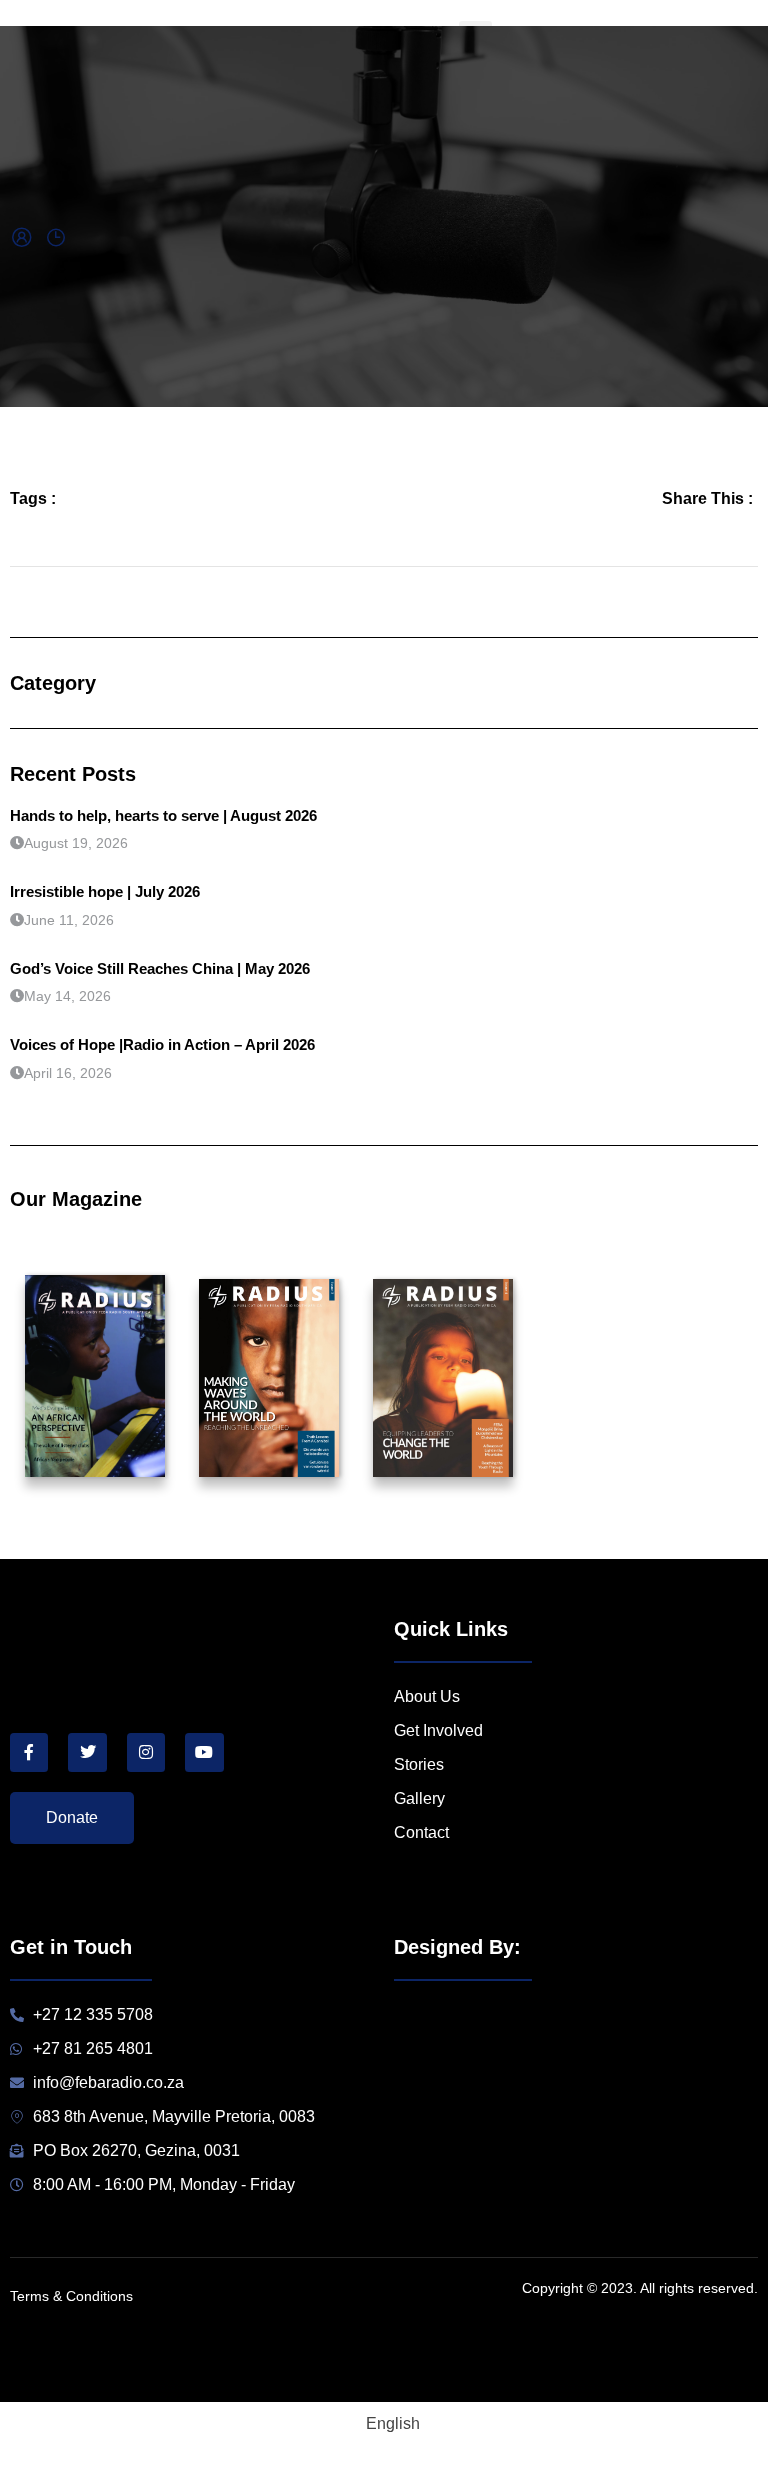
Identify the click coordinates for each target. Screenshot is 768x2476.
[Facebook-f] (29, 1752)
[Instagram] (146, 1752)
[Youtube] (204, 1752)
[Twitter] (87, 1752)
